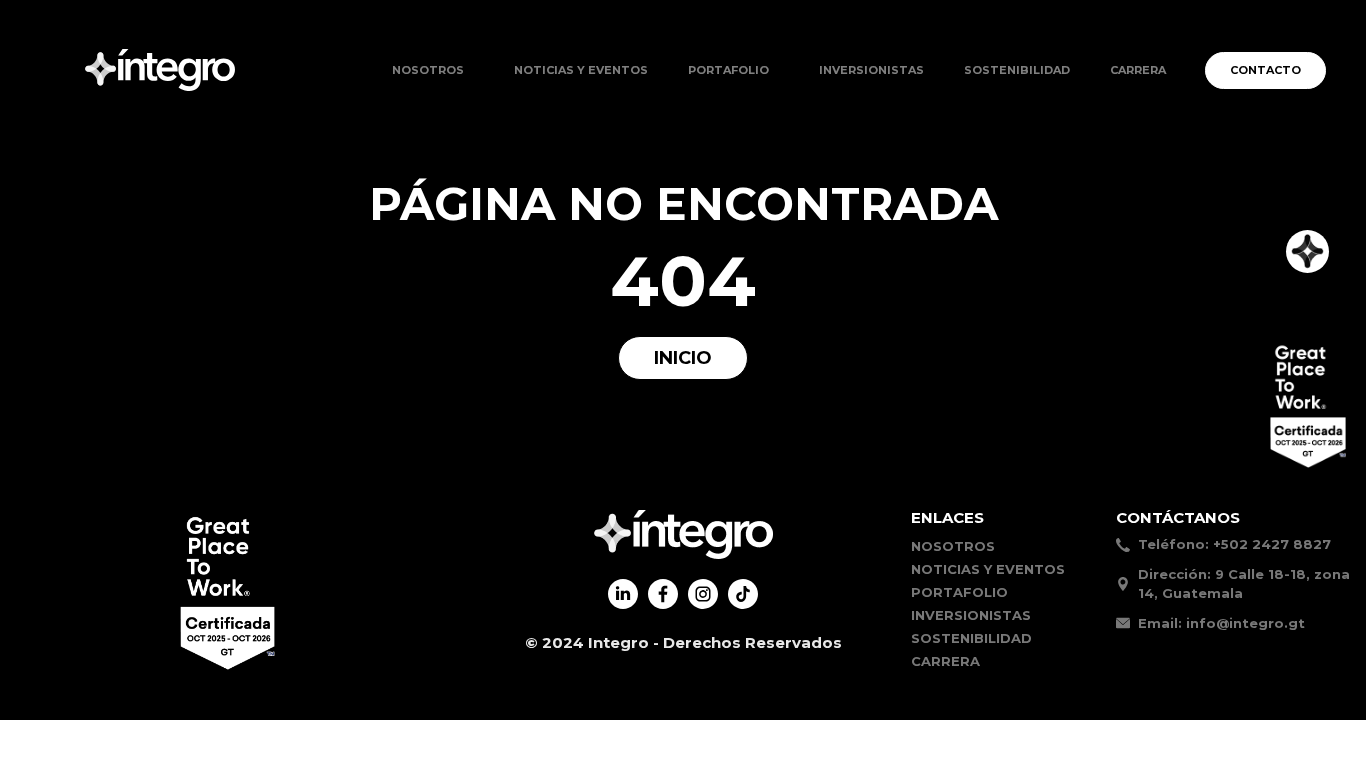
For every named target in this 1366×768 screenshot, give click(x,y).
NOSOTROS (428, 70)
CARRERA (1138, 70)
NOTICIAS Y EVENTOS (581, 70)
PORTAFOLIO (959, 592)
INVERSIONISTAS (871, 70)
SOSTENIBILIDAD (1017, 70)
